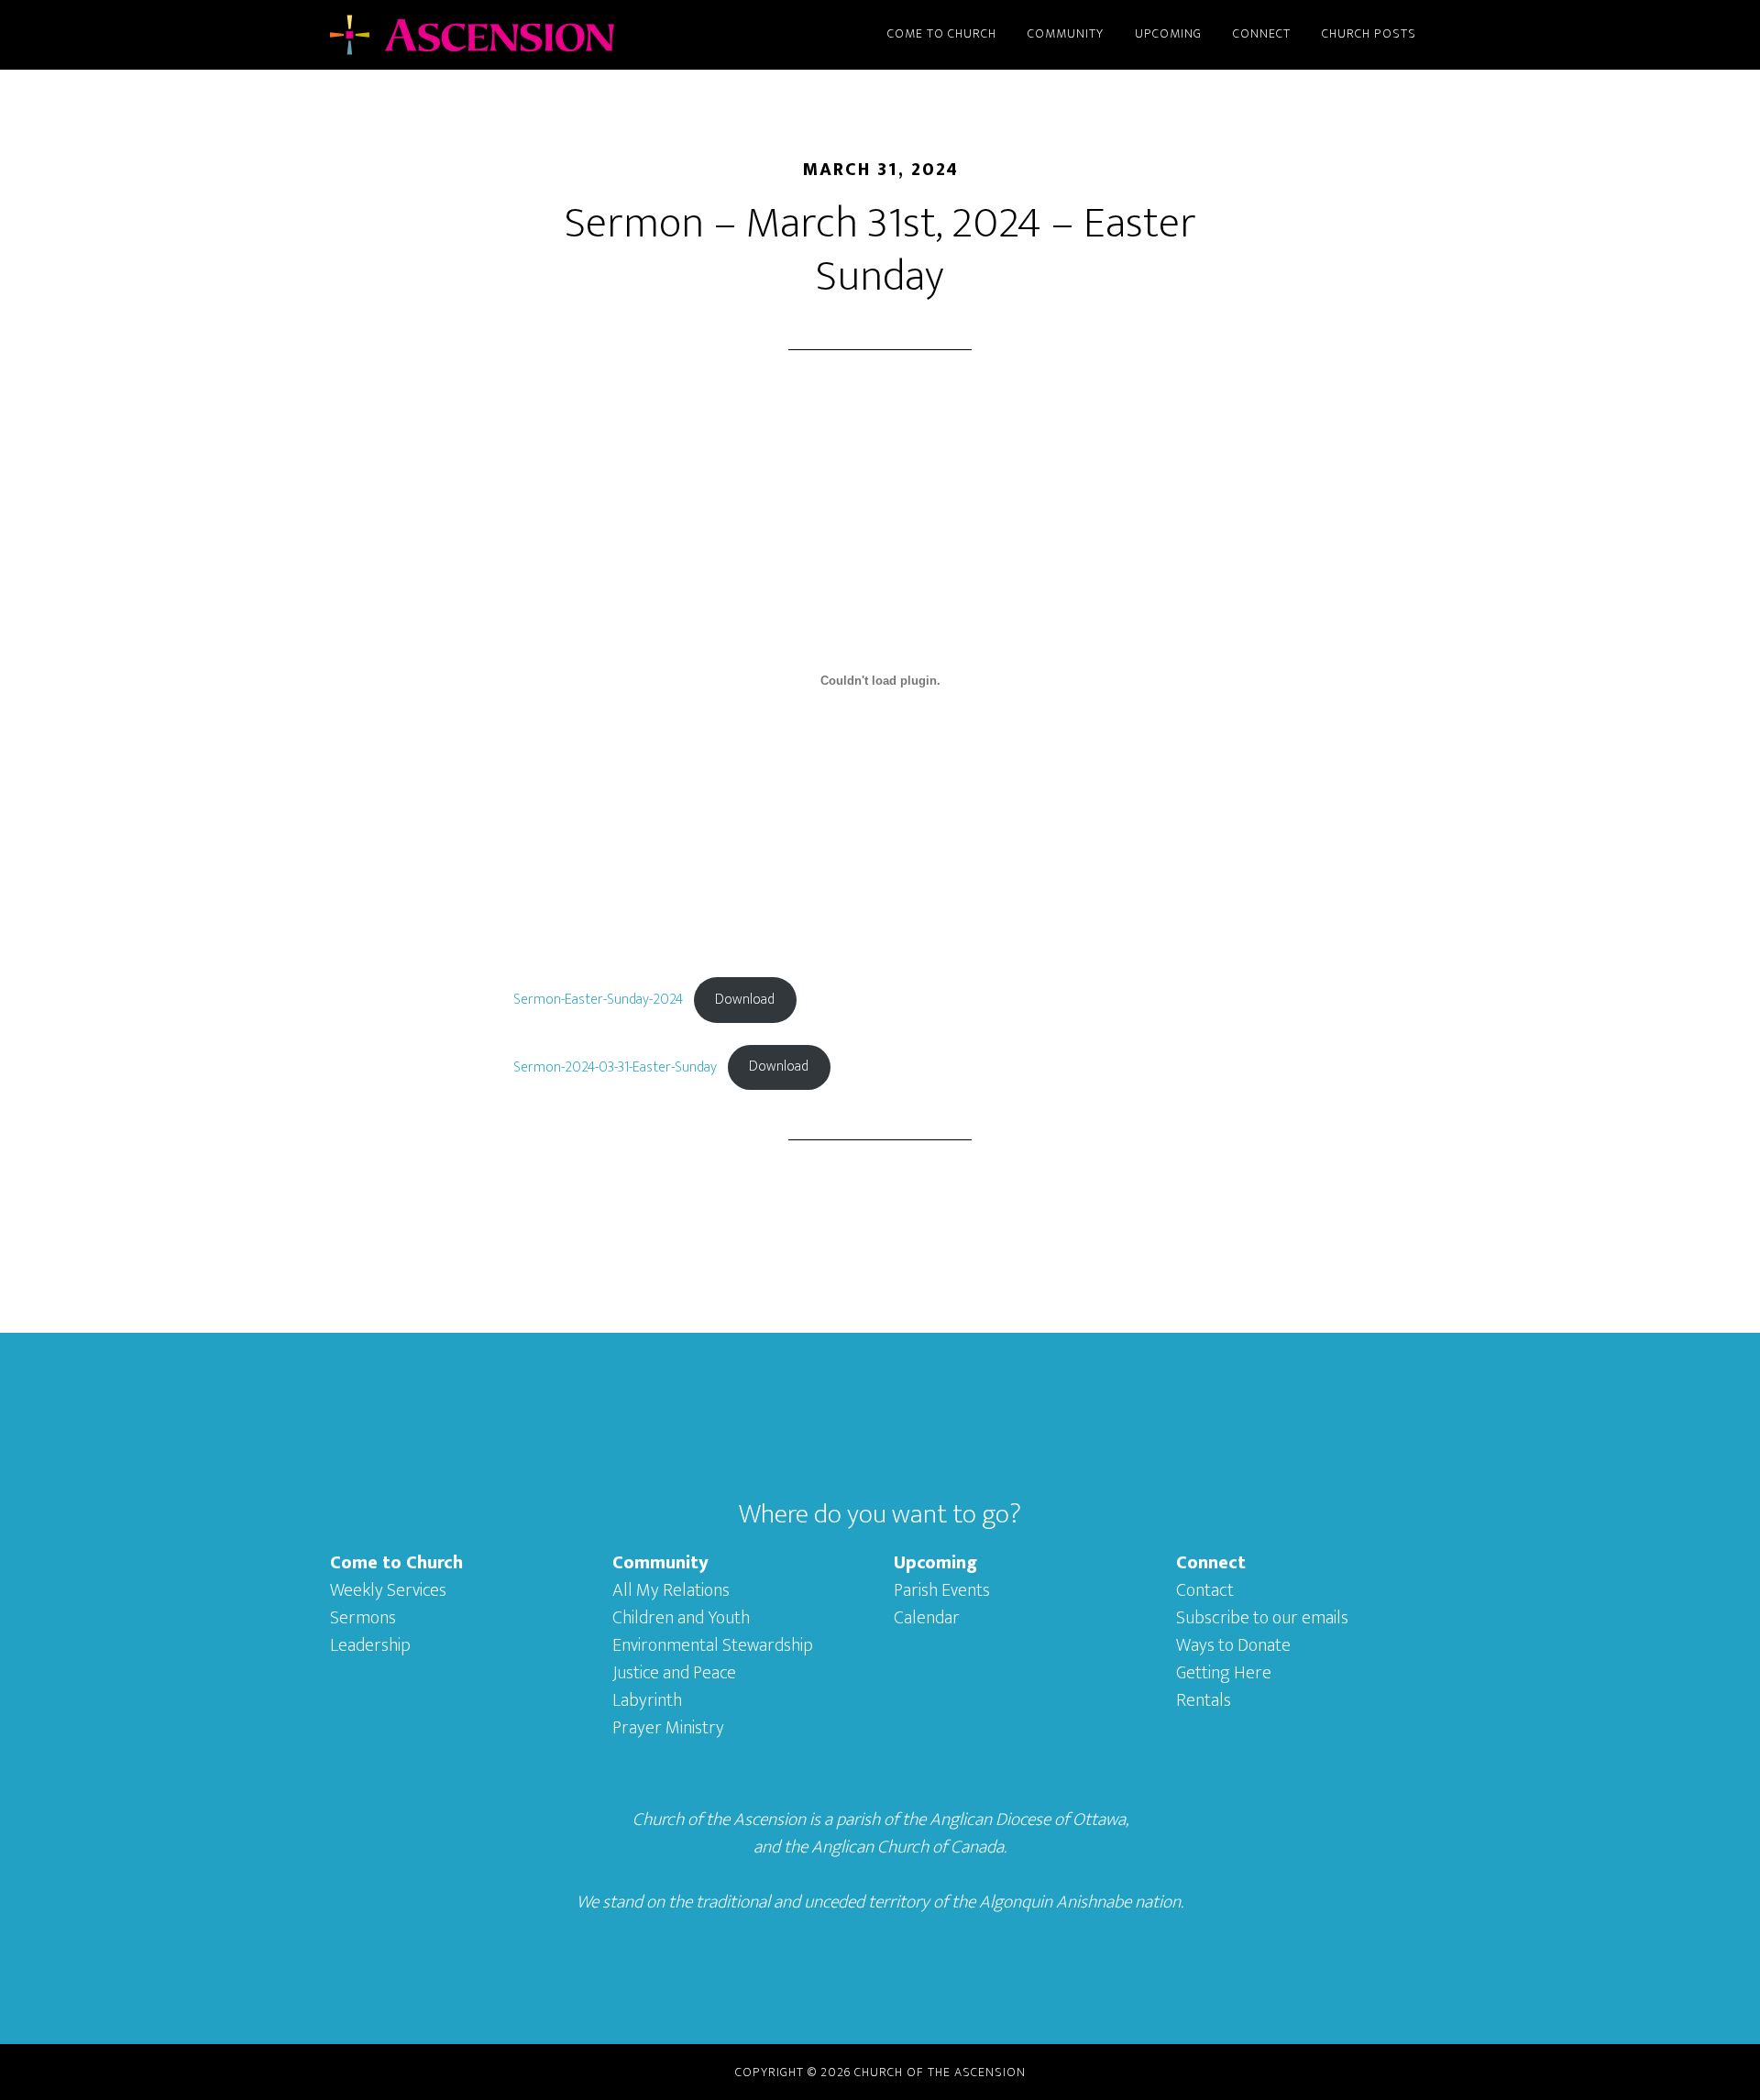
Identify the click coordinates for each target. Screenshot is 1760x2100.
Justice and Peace (674, 1673)
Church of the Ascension (495, 35)
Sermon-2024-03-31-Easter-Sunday (615, 1066)
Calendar (927, 1618)
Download (745, 1000)
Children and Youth (681, 1618)
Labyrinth (647, 1700)
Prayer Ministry (668, 1728)
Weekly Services (388, 1590)
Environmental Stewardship (713, 1645)
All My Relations (671, 1590)
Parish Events (942, 1590)
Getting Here (1224, 1673)
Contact (1205, 1590)
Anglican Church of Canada (907, 1847)
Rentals (1204, 1700)
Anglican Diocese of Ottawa (1028, 1820)
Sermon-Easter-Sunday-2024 (598, 1000)
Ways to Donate (1233, 1645)
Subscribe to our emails (1262, 1618)
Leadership (370, 1645)
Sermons (363, 1618)
